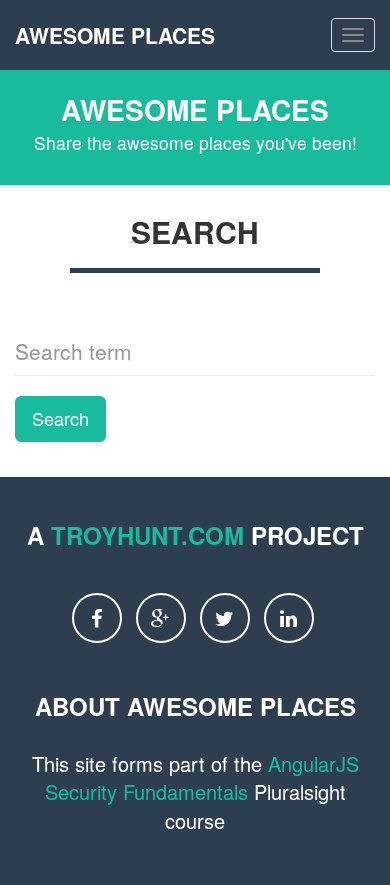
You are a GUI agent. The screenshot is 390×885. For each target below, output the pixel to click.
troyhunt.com (147, 535)
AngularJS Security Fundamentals (202, 778)
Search (60, 418)
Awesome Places (115, 35)
